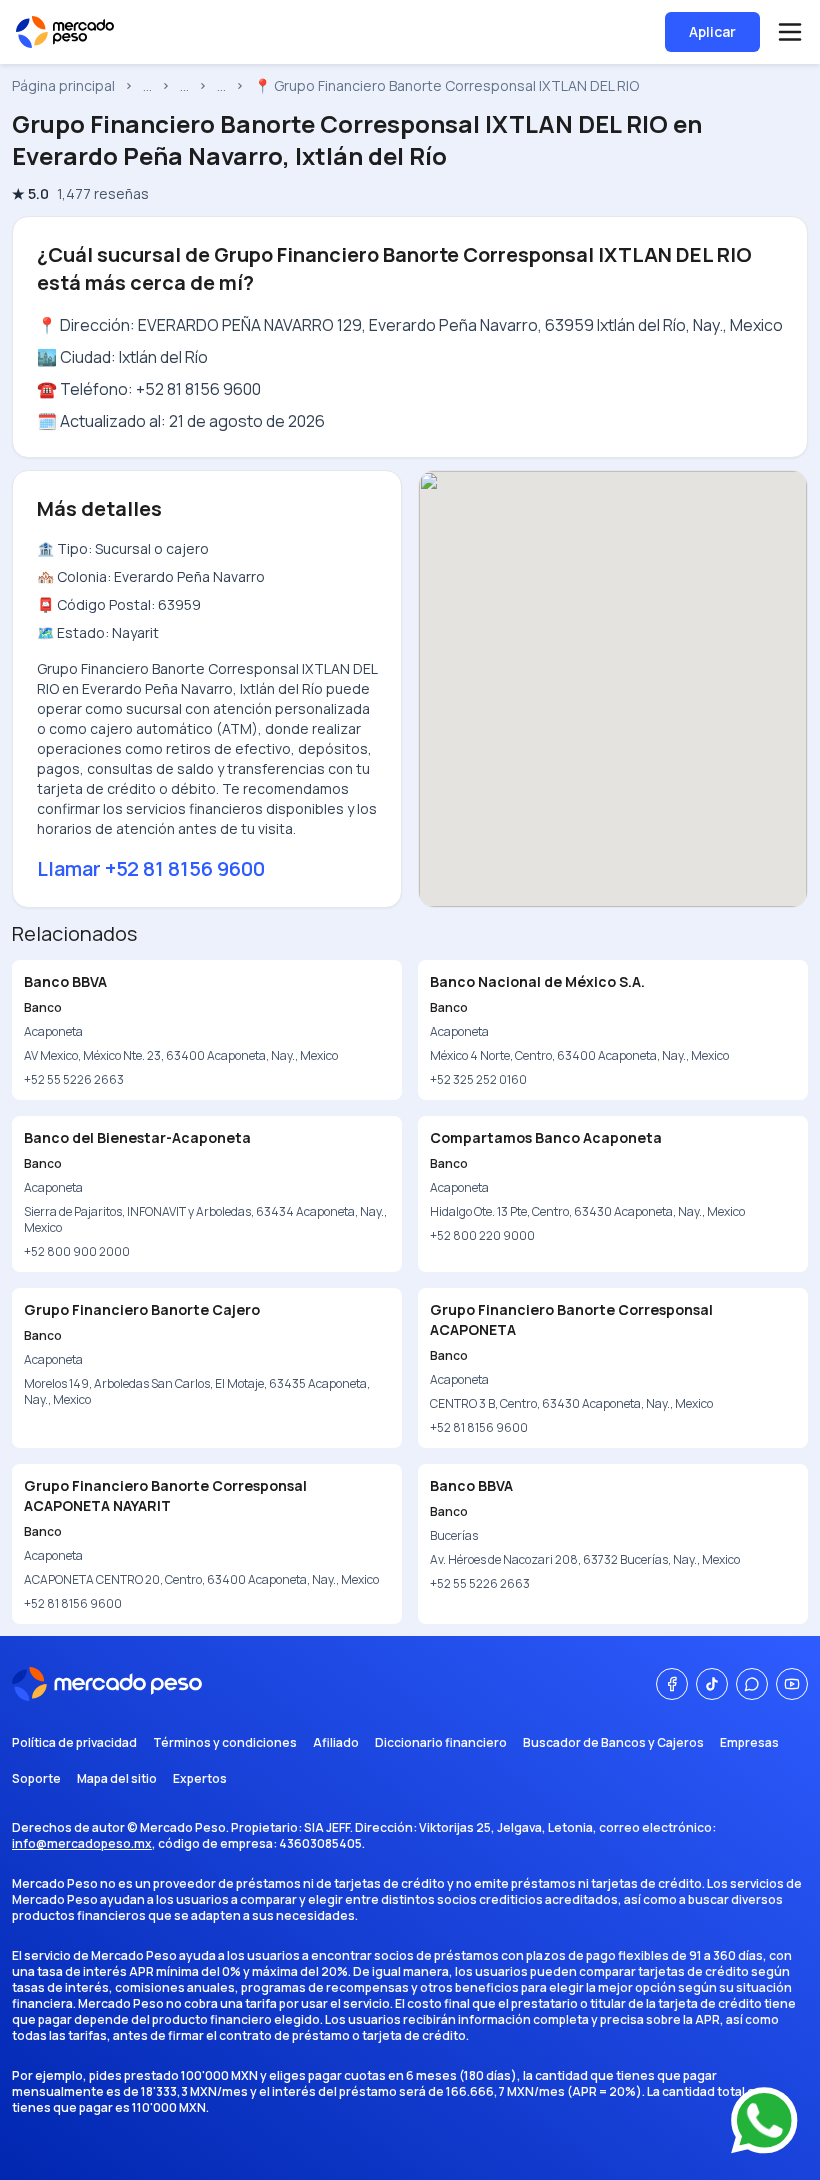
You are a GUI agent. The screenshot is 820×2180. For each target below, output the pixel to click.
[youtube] (792, 1684)
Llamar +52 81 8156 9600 (151, 868)
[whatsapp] (752, 1684)
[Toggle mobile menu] (790, 32)
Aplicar (712, 31)
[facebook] (672, 1684)
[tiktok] (712, 1684)
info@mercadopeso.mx (82, 1843)
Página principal (63, 85)
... (147, 85)
